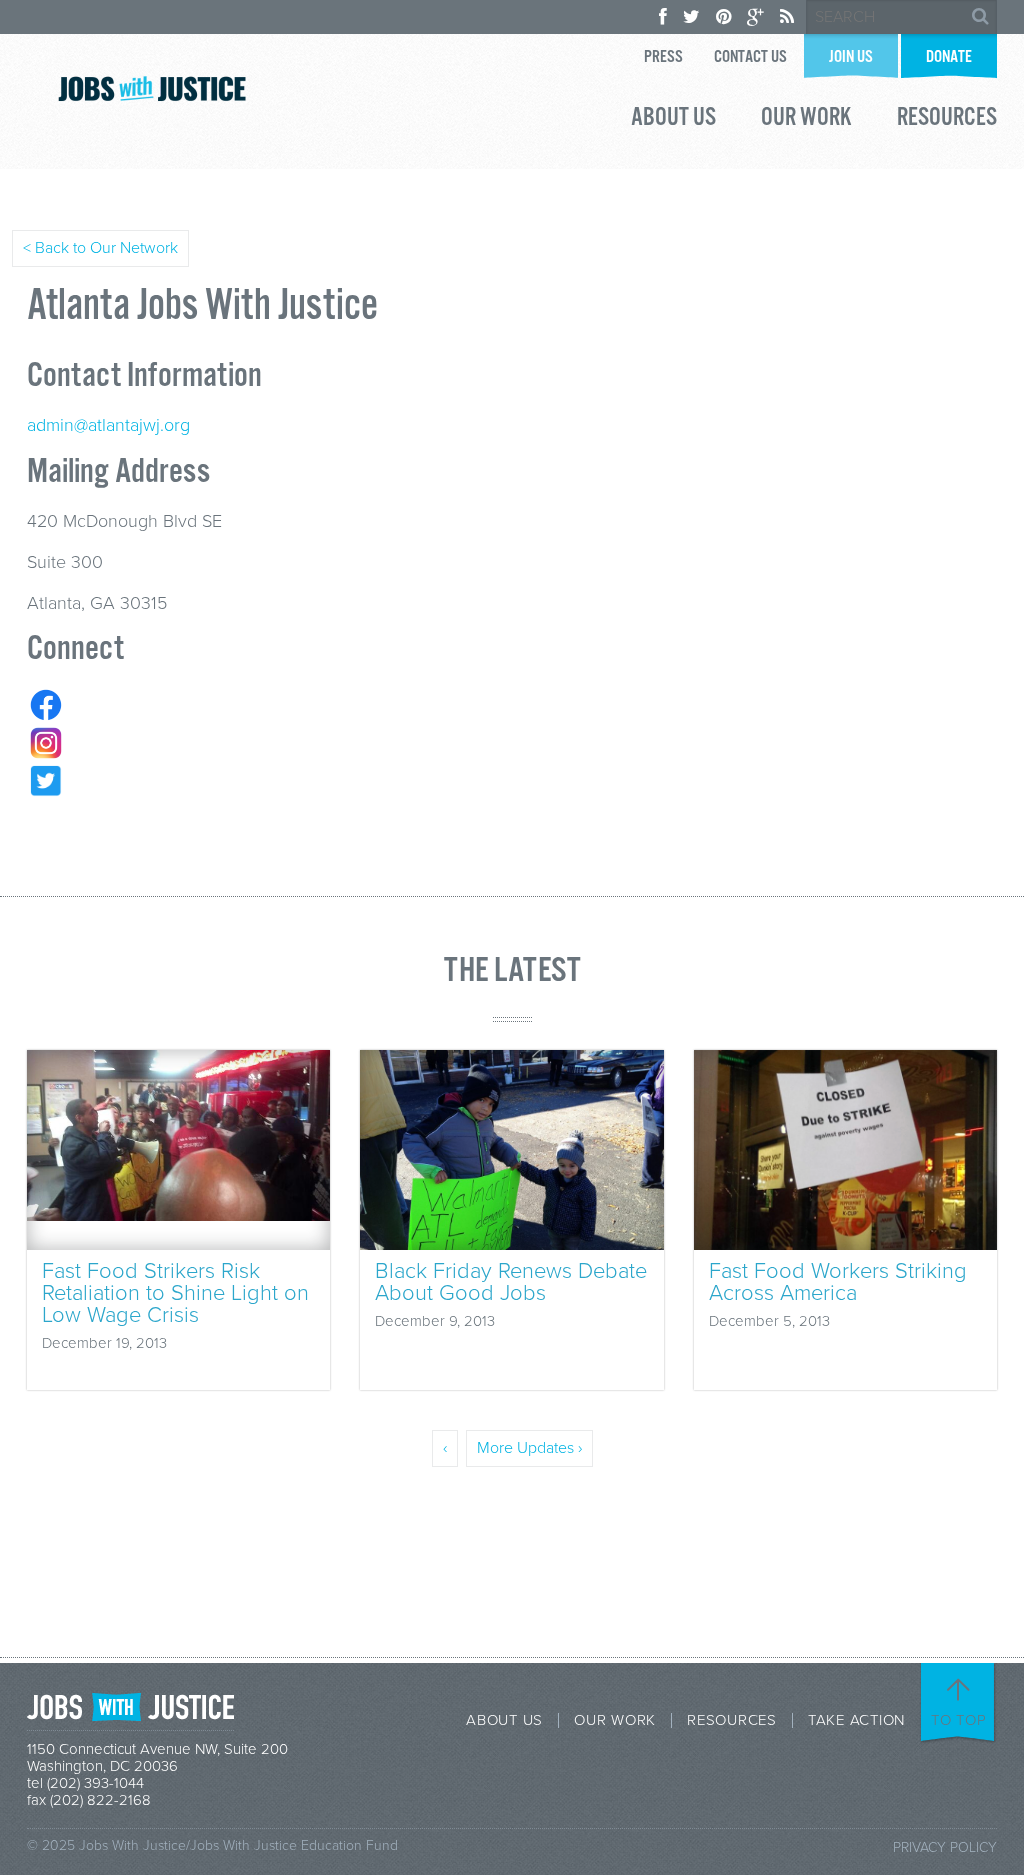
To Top (959, 1720)
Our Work (806, 120)
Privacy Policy (945, 1847)
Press (663, 57)
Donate (949, 57)
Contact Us (750, 57)
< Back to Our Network (100, 248)
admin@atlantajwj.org (108, 425)
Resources (947, 120)
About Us (673, 120)
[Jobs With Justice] (152, 88)
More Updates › (529, 1448)
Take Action (856, 1720)
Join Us (851, 57)
